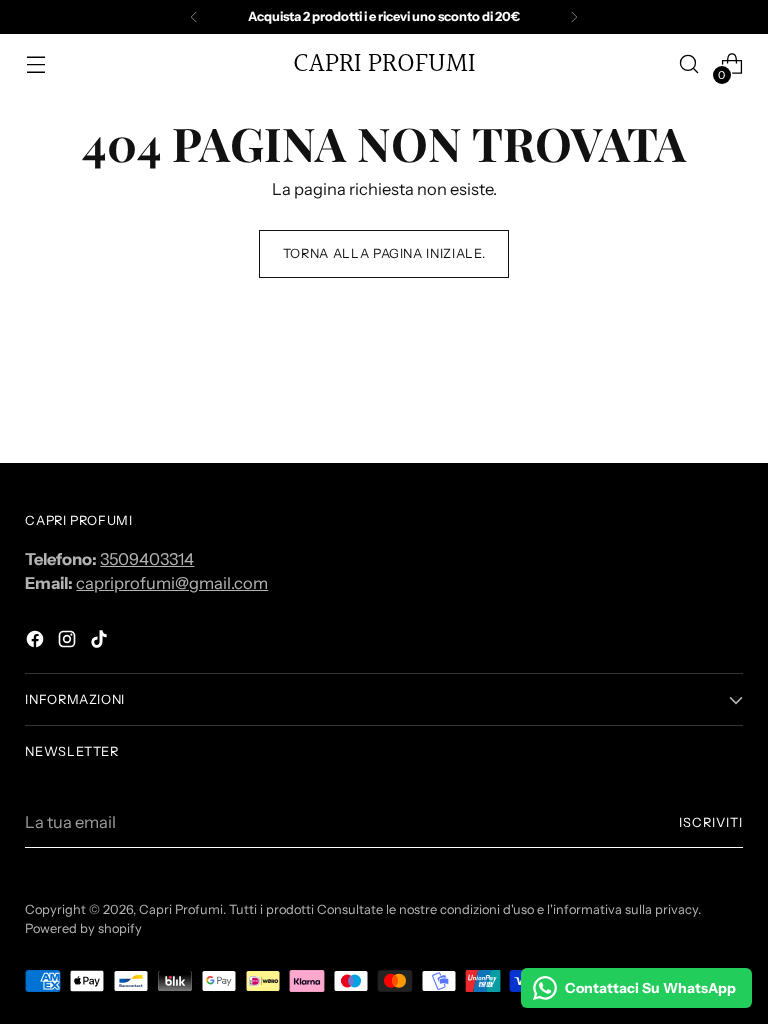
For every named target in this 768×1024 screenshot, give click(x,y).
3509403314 (147, 559)
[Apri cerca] (689, 64)
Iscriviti (711, 822)
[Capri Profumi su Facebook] (37, 642)
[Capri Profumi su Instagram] (69, 642)
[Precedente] (194, 17)
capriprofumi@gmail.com (172, 583)
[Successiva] (574, 17)
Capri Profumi (181, 909)
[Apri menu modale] (35, 64)
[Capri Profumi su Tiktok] (101, 642)
